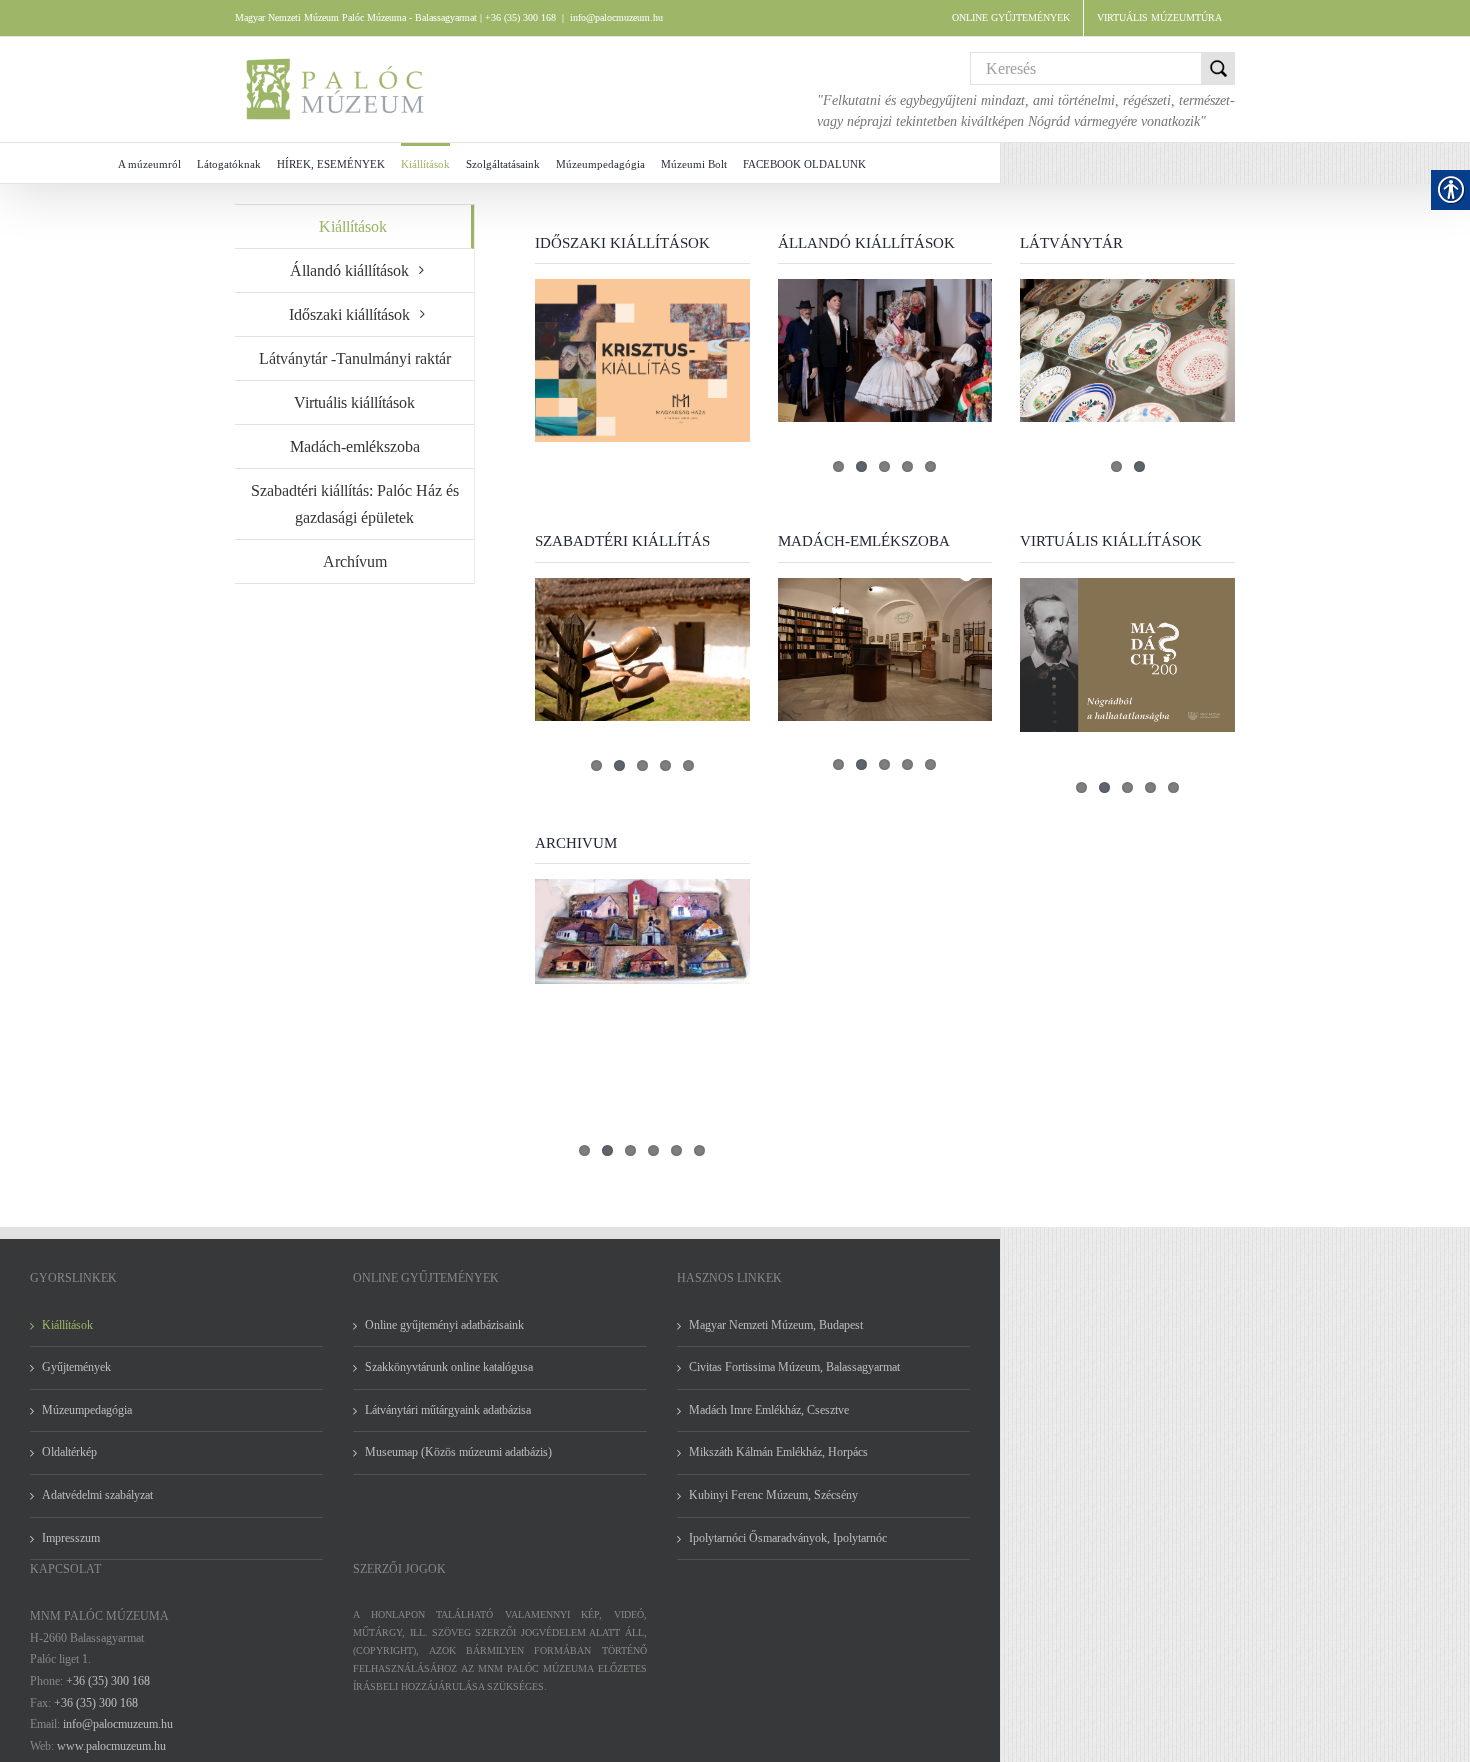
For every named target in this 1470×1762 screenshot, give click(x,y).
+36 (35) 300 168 (108, 1681)
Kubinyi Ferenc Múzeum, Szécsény (773, 1495)
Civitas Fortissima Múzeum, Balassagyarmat (794, 1367)
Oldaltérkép (69, 1452)
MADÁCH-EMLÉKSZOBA (864, 541)
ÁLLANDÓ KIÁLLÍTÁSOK (866, 243)
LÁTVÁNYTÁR (1071, 243)
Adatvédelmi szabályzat (97, 1495)
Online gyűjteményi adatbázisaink (444, 1325)
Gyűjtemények (76, 1367)
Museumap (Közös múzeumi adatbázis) (458, 1452)
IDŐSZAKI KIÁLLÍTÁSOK (622, 243)
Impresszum (71, 1538)
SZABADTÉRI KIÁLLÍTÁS (622, 541)
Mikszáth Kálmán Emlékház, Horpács (778, 1452)
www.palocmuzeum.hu (111, 1746)
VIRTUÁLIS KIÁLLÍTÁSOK (1111, 541)
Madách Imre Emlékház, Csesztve (769, 1410)
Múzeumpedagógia (87, 1410)
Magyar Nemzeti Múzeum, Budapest (776, 1325)
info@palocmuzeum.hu (616, 17)
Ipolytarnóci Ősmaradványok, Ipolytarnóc (788, 1538)
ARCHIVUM (576, 843)
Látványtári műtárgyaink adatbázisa (448, 1410)
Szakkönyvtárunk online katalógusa (449, 1367)
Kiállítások (353, 226)
